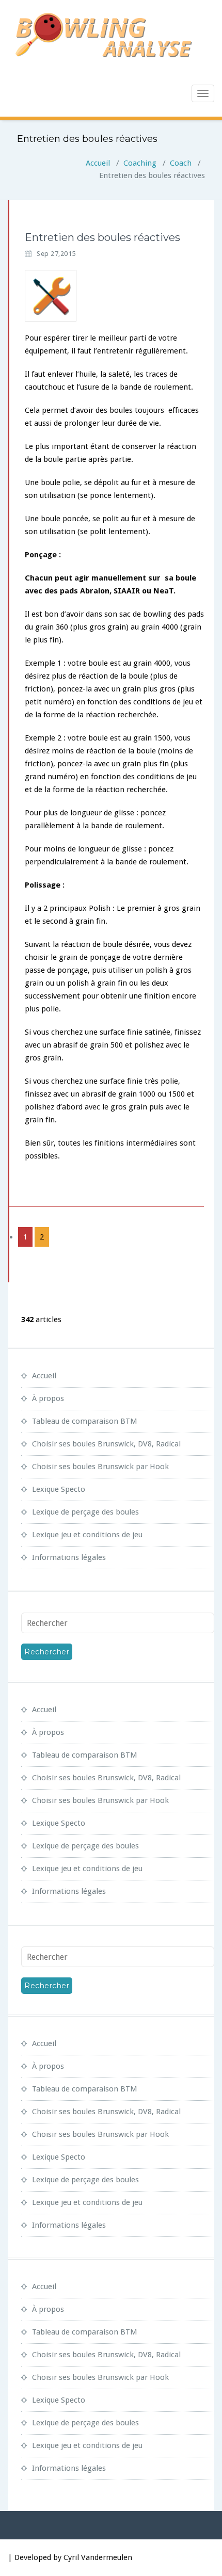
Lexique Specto (59, 1489)
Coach (181, 163)
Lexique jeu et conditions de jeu (87, 1535)
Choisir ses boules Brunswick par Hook (100, 1467)
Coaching (140, 163)
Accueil (98, 163)
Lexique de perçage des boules (85, 1512)
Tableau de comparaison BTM (85, 1421)
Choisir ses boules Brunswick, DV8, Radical (106, 1444)
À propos (48, 1398)
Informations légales (69, 1557)
